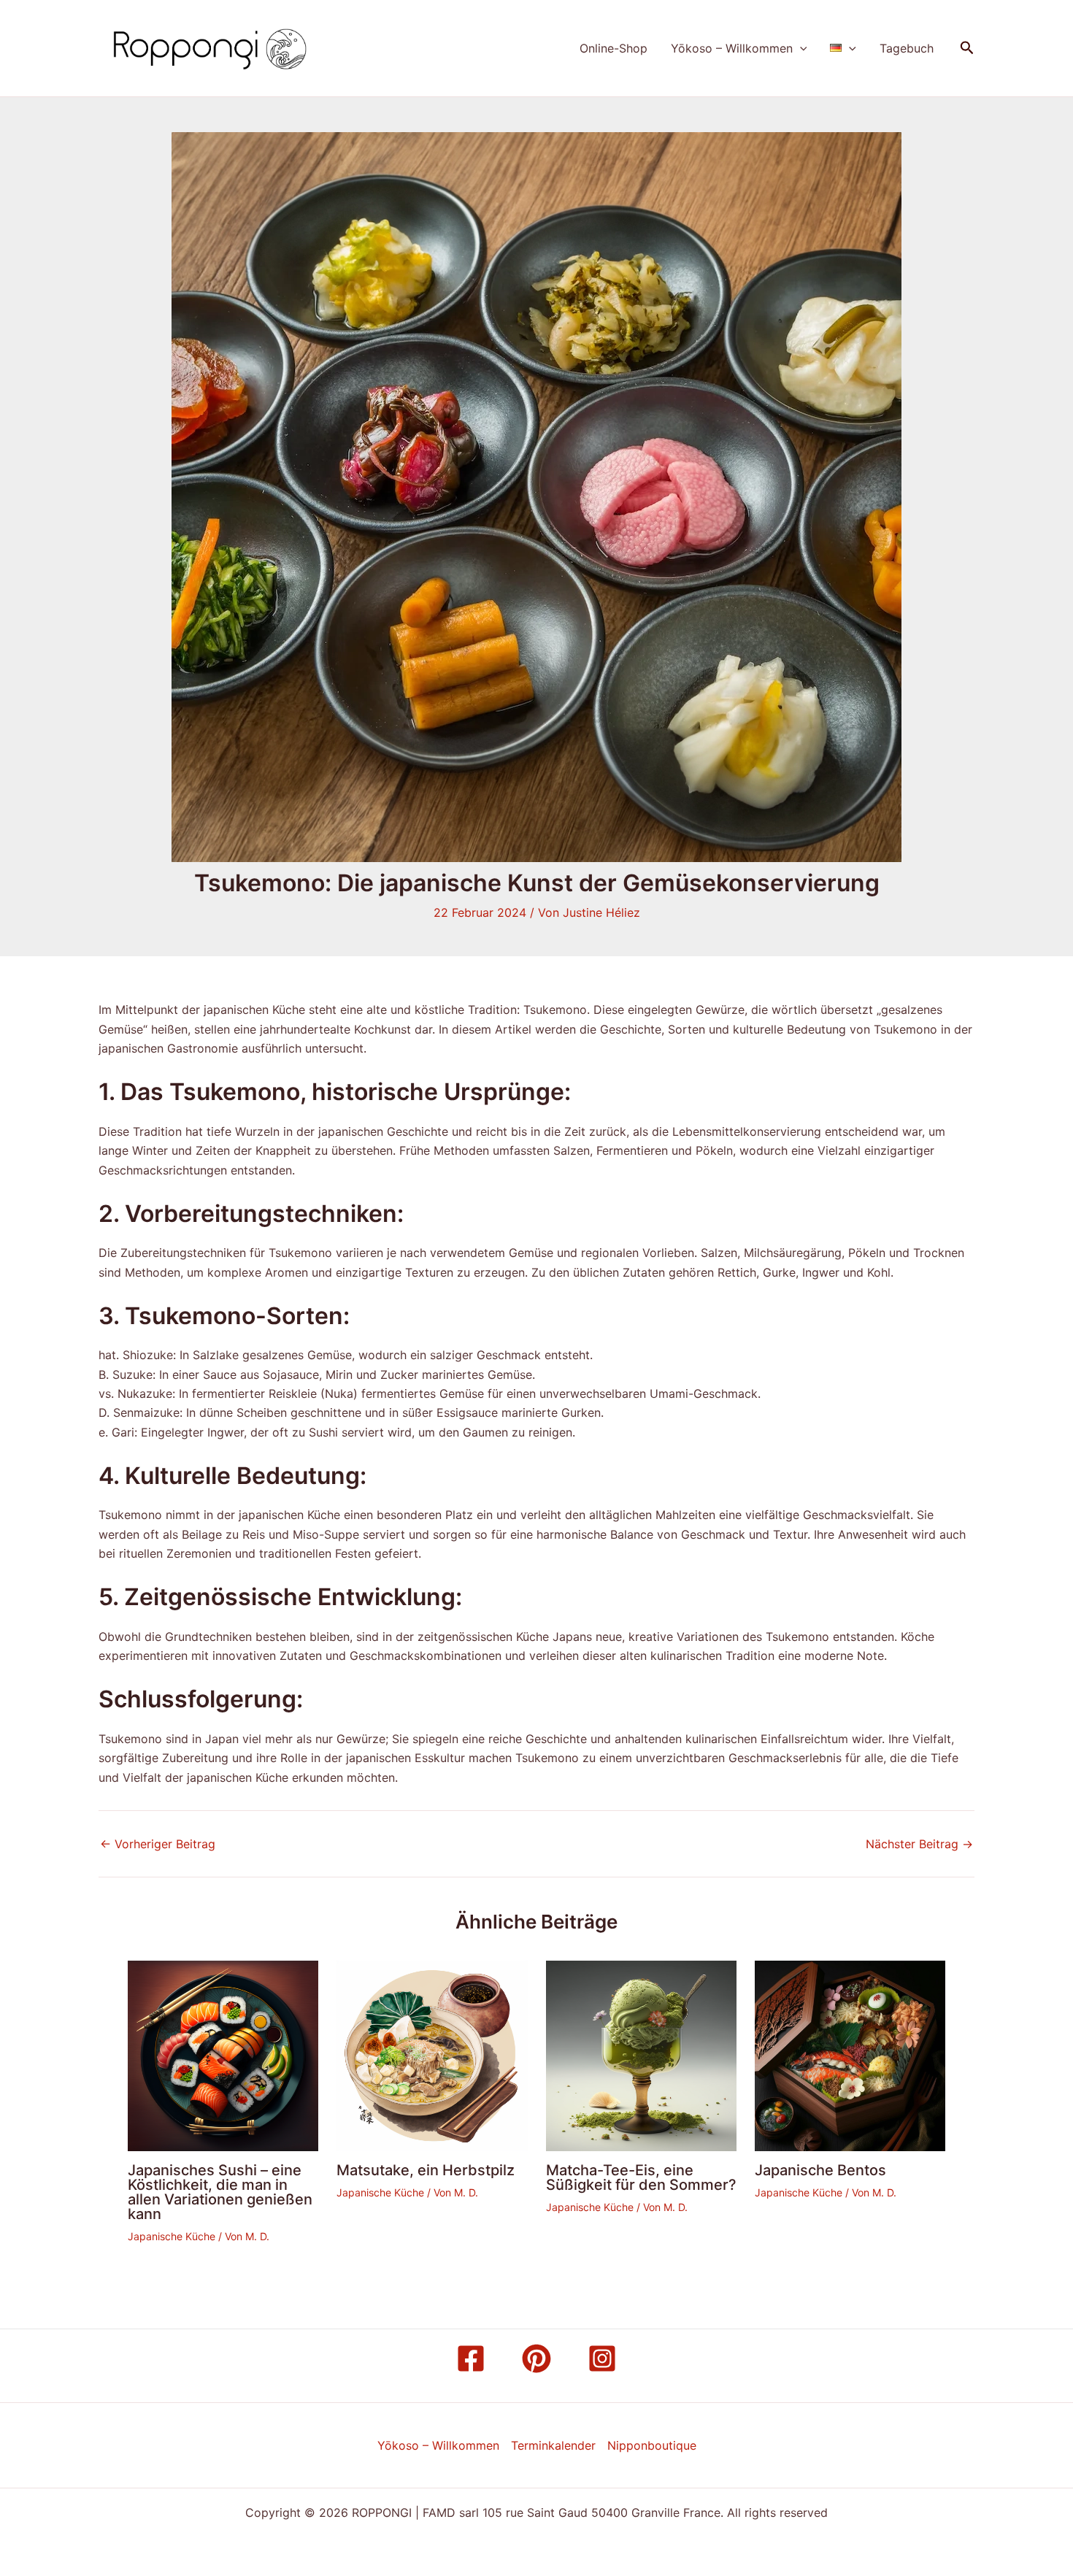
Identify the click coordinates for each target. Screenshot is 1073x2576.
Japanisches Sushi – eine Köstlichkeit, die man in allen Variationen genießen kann (220, 2192)
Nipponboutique (652, 2445)
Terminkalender (553, 2445)
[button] (800, 48)
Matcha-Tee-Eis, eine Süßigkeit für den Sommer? (641, 2177)
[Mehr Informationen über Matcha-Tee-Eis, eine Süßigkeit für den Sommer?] (641, 2055)
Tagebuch (907, 48)
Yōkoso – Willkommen (732, 48)
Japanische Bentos (820, 2170)
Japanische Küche (172, 2236)
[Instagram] (602, 2358)
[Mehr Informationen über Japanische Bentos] (850, 2055)
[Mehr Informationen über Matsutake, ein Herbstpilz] (432, 2055)
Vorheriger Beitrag (158, 1844)
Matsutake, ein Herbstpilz (426, 2170)
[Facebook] (471, 2358)
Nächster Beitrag (919, 1844)
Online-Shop (614, 48)
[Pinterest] (536, 2358)
